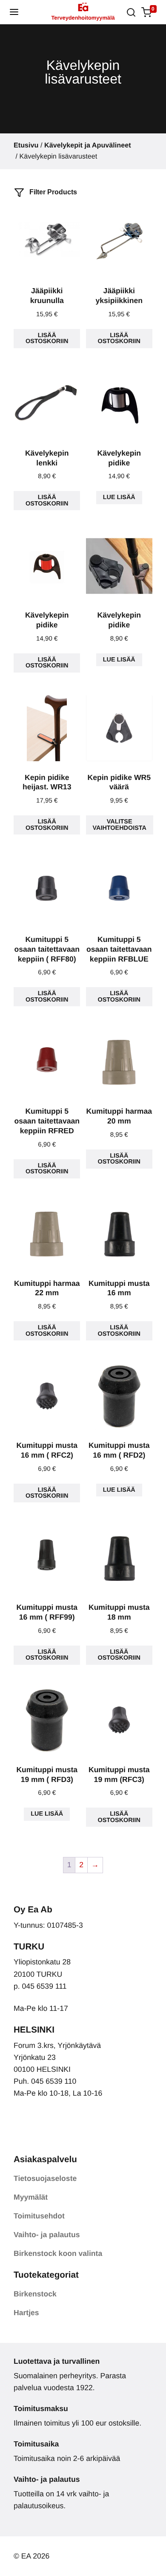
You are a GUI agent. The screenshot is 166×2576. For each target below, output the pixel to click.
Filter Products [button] (52, 192)
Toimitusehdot (39, 2216)
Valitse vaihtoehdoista (120, 825)
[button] (14, 12)
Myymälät (31, 2197)
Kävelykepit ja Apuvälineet (88, 145)
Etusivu (26, 145)
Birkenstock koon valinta (58, 2253)
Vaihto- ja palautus (47, 2235)
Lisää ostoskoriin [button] (47, 338)
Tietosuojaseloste (45, 2178)
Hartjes (26, 2313)
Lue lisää (119, 497)
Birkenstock (35, 2294)
